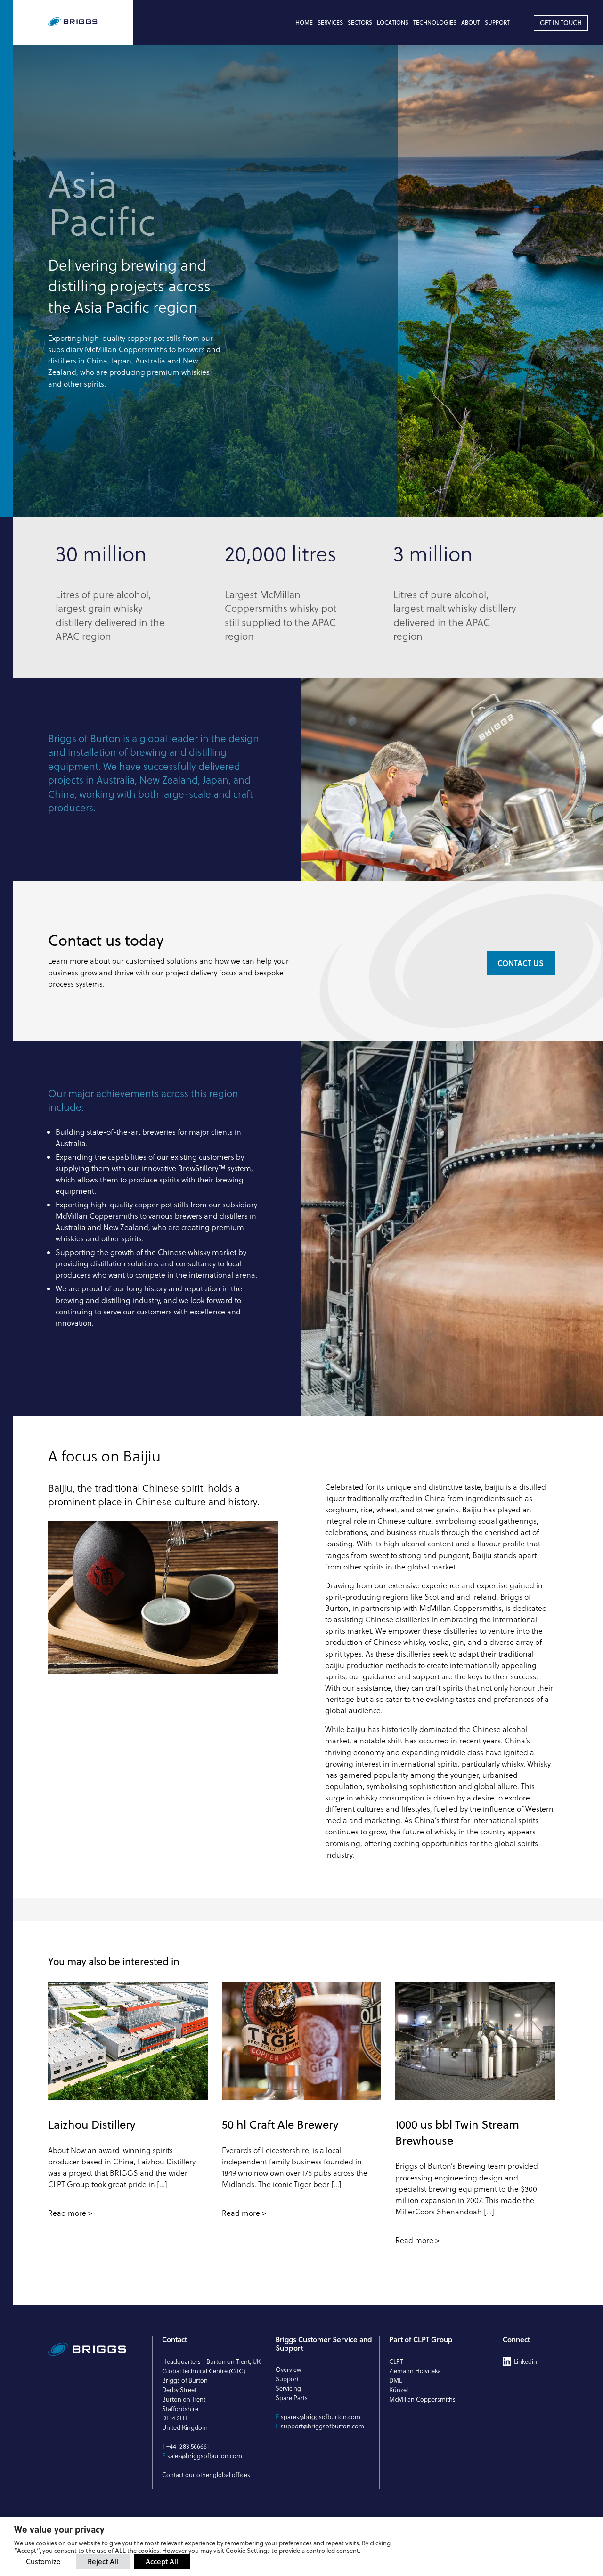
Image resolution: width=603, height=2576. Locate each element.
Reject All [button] (103, 2561)
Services (330, 22)
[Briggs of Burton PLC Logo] (90, 22)
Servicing (288, 2388)
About (471, 22)
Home (304, 22)
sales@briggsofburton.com (205, 2456)
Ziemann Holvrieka (415, 2371)
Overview (288, 2370)
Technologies (435, 22)
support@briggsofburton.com (322, 2426)
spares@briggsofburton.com (321, 2417)
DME (396, 2380)
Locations (393, 22)
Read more (67, 2213)
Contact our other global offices (206, 2475)
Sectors (360, 22)
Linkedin (526, 2361)
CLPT (396, 2361)
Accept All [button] (162, 2561)
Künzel (399, 2390)
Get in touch (561, 23)
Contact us (521, 963)
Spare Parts (292, 2398)
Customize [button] (43, 2562)
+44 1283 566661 (187, 2446)
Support (497, 22)
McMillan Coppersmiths (422, 2399)
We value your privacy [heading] (59, 2529)
